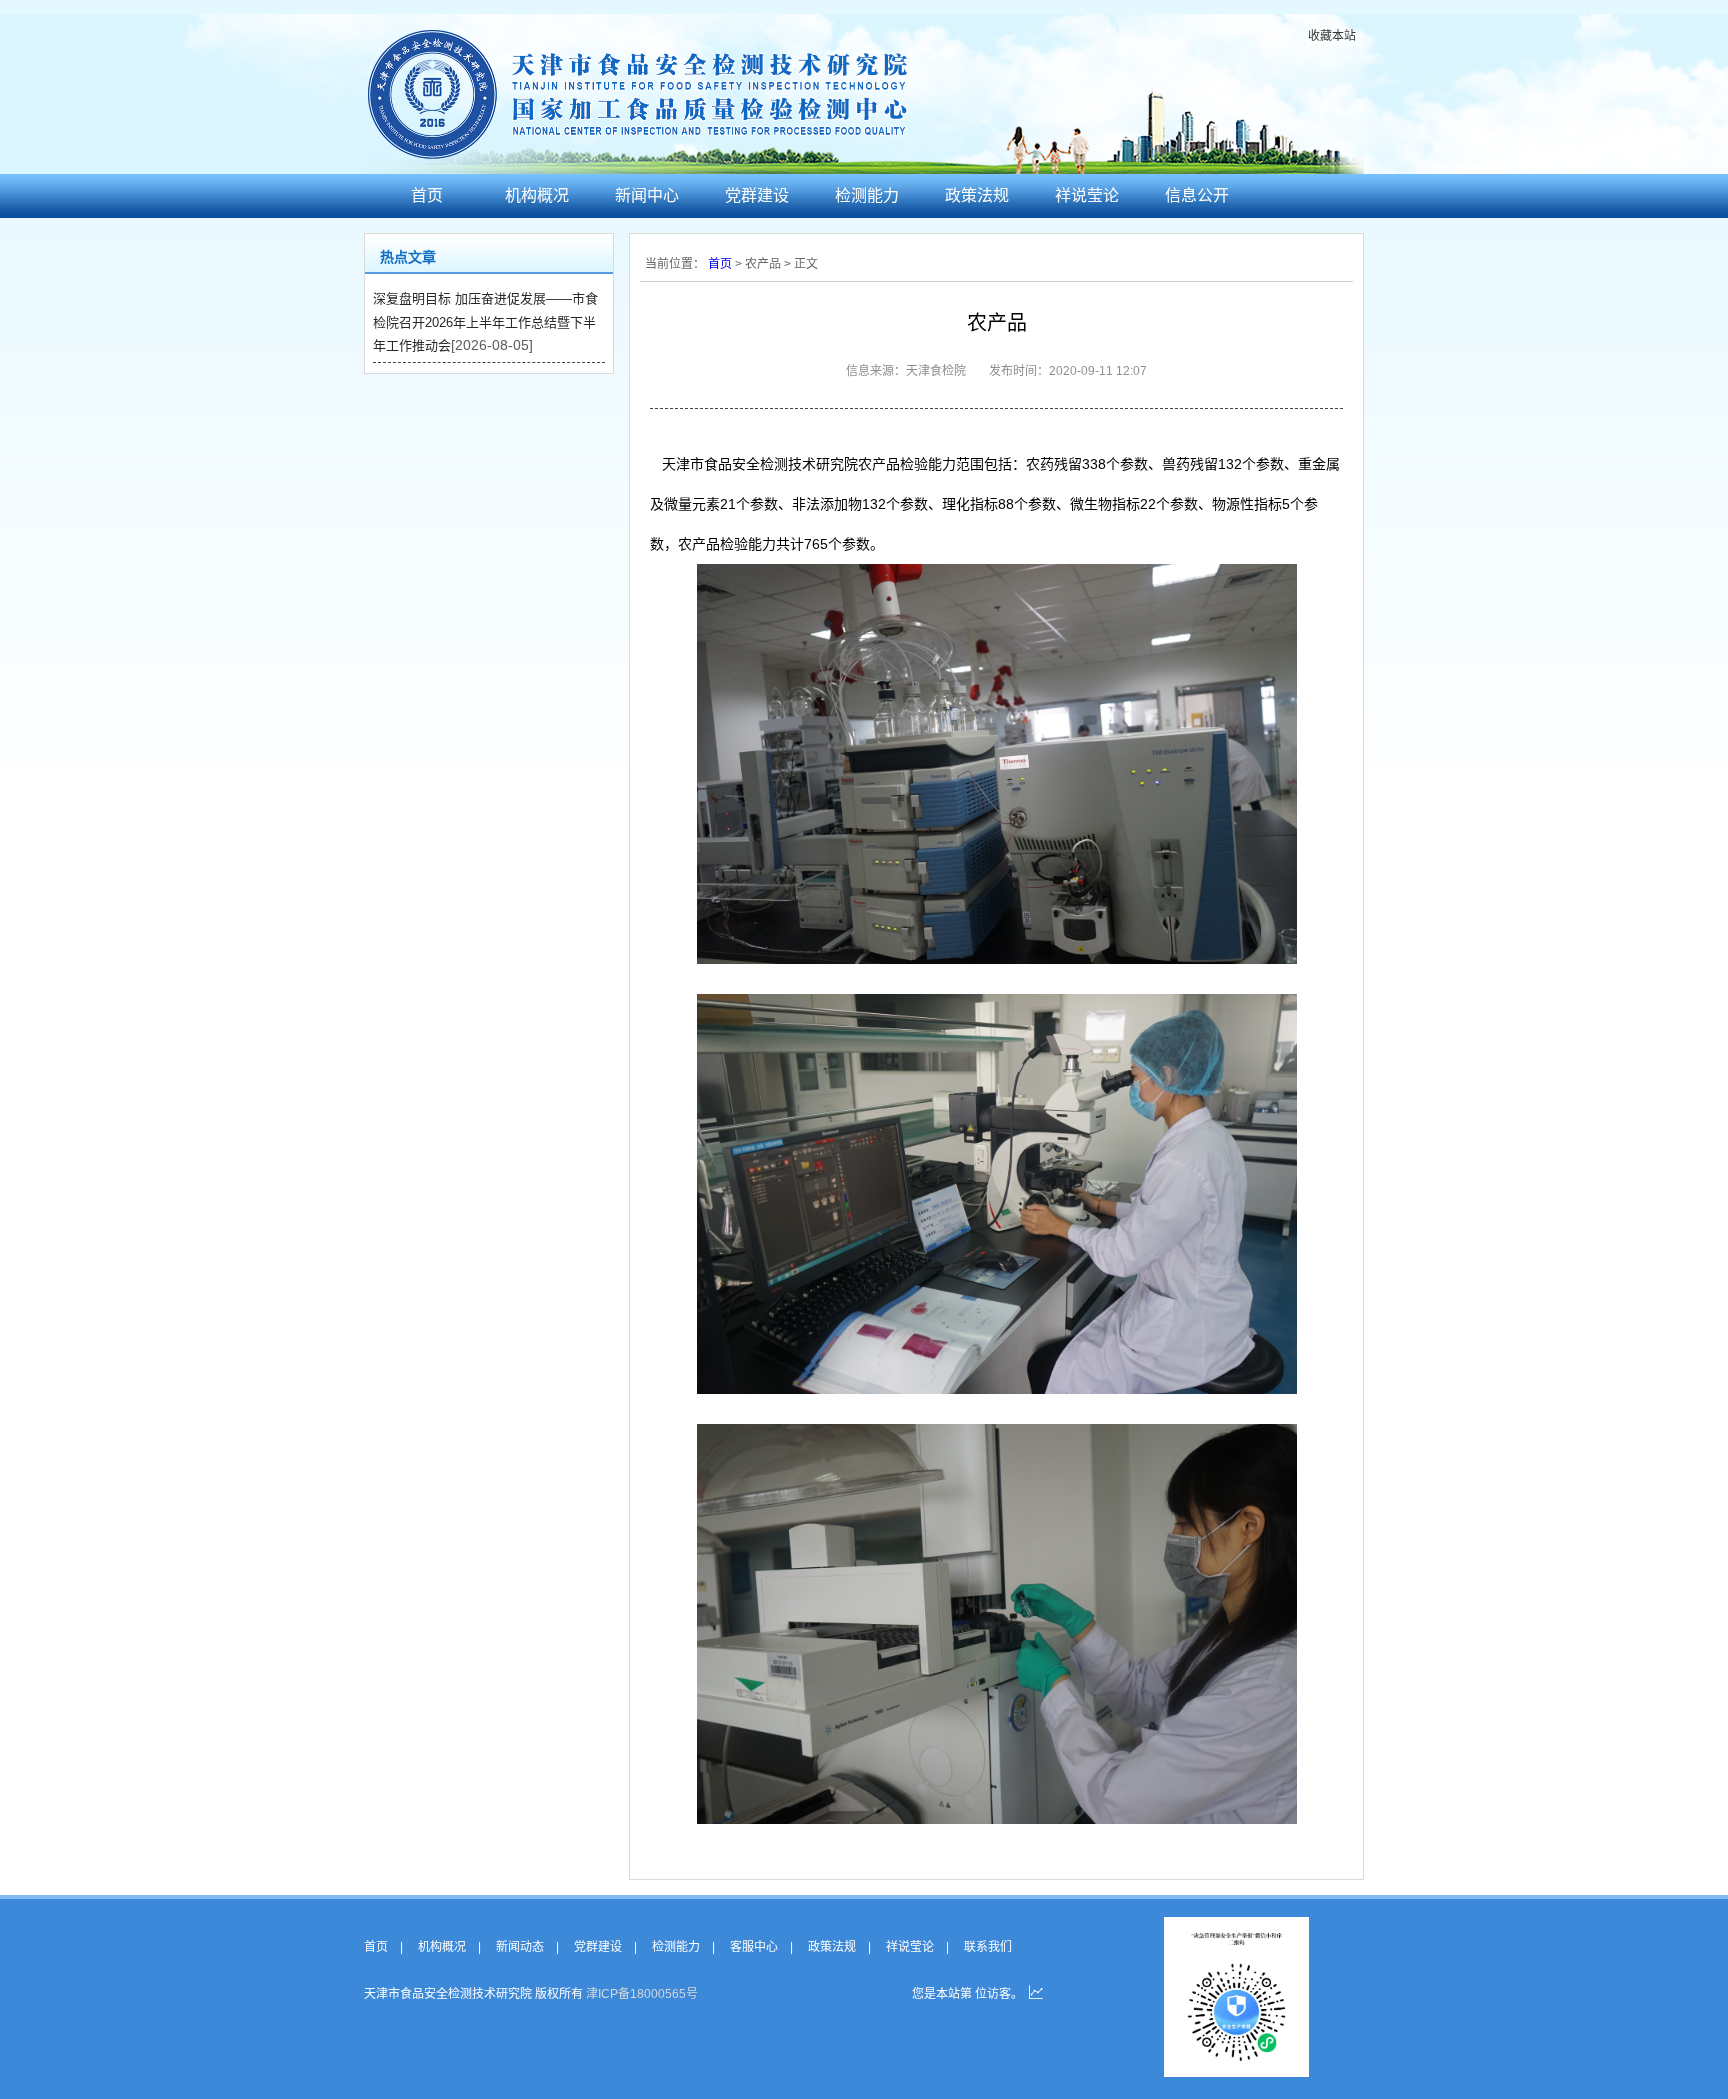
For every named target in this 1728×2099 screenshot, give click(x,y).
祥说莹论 (1087, 195)
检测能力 (867, 195)
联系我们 (988, 1947)
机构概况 (537, 195)
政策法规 (977, 195)
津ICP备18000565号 (642, 1994)
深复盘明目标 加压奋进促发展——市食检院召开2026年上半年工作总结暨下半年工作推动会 (485, 322)
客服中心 (754, 1947)
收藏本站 (1332, 36)
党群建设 (757, 195)
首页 (427, 195)
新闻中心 (647, 195)
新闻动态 (520, 1947)
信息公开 (1197, 195)
